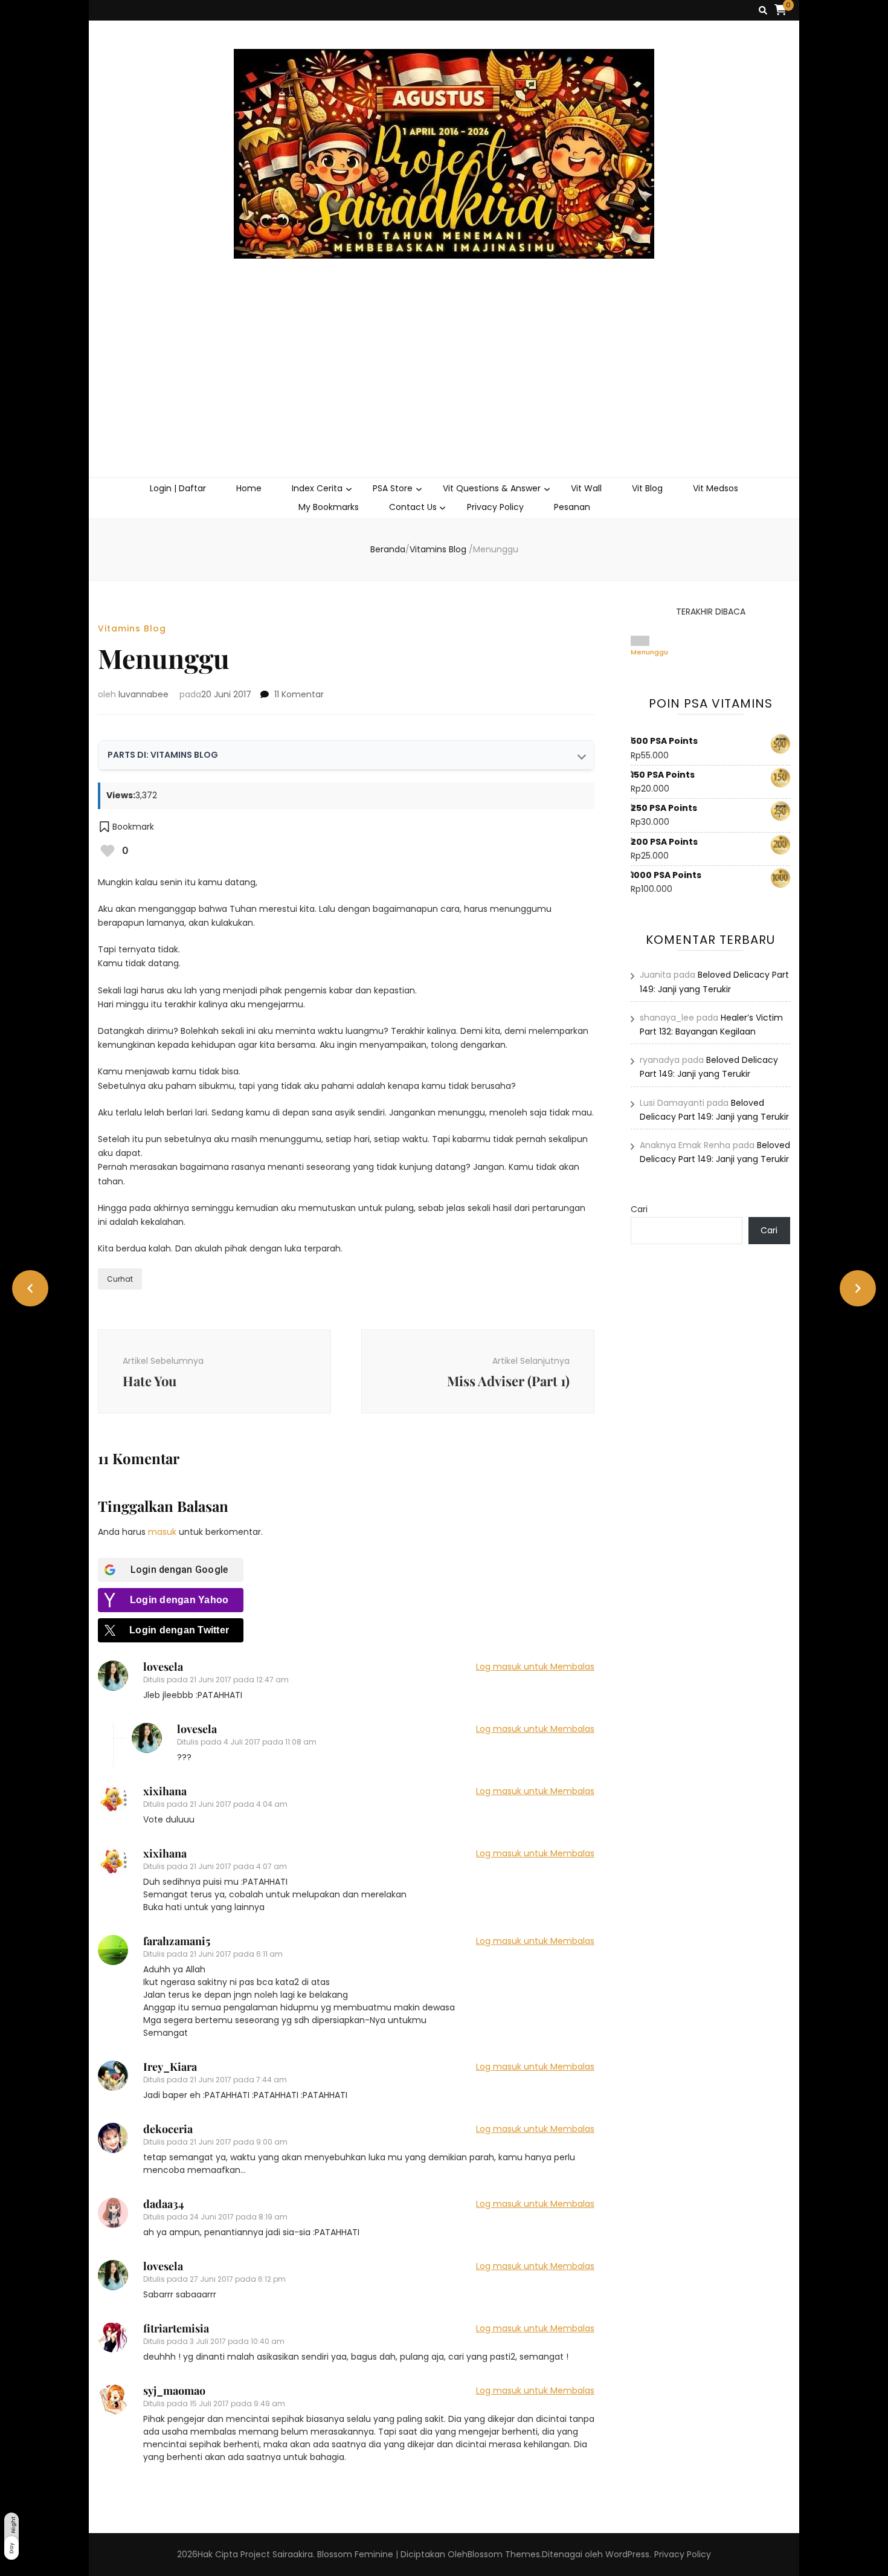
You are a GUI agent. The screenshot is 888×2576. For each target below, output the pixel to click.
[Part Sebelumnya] (30, 1288)
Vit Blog (647, 488)
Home (249, 488)
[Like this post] (108, 851)
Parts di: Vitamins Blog (163, 755)
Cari (639, 1209)
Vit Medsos (716, 488)
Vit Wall (586, 488)
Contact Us (413, 507)
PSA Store (393, 488)
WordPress (627, 2554)
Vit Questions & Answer (492, 488)
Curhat (120, 1279)
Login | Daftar (178, 488)
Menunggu (649, 652)
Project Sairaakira (277, 2554)
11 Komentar (299, 694)
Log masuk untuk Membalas (535, 1667)
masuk (162, 1532)
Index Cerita (317, 488)
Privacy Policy (495, 507)
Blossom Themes (504, 2554)
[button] (126, 827)
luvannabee (143, 694)
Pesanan (572, 507)
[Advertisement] (444, 387)
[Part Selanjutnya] (858, 1288)
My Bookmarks (329, 507)
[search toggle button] (763, 11)
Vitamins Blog (132, 628)
